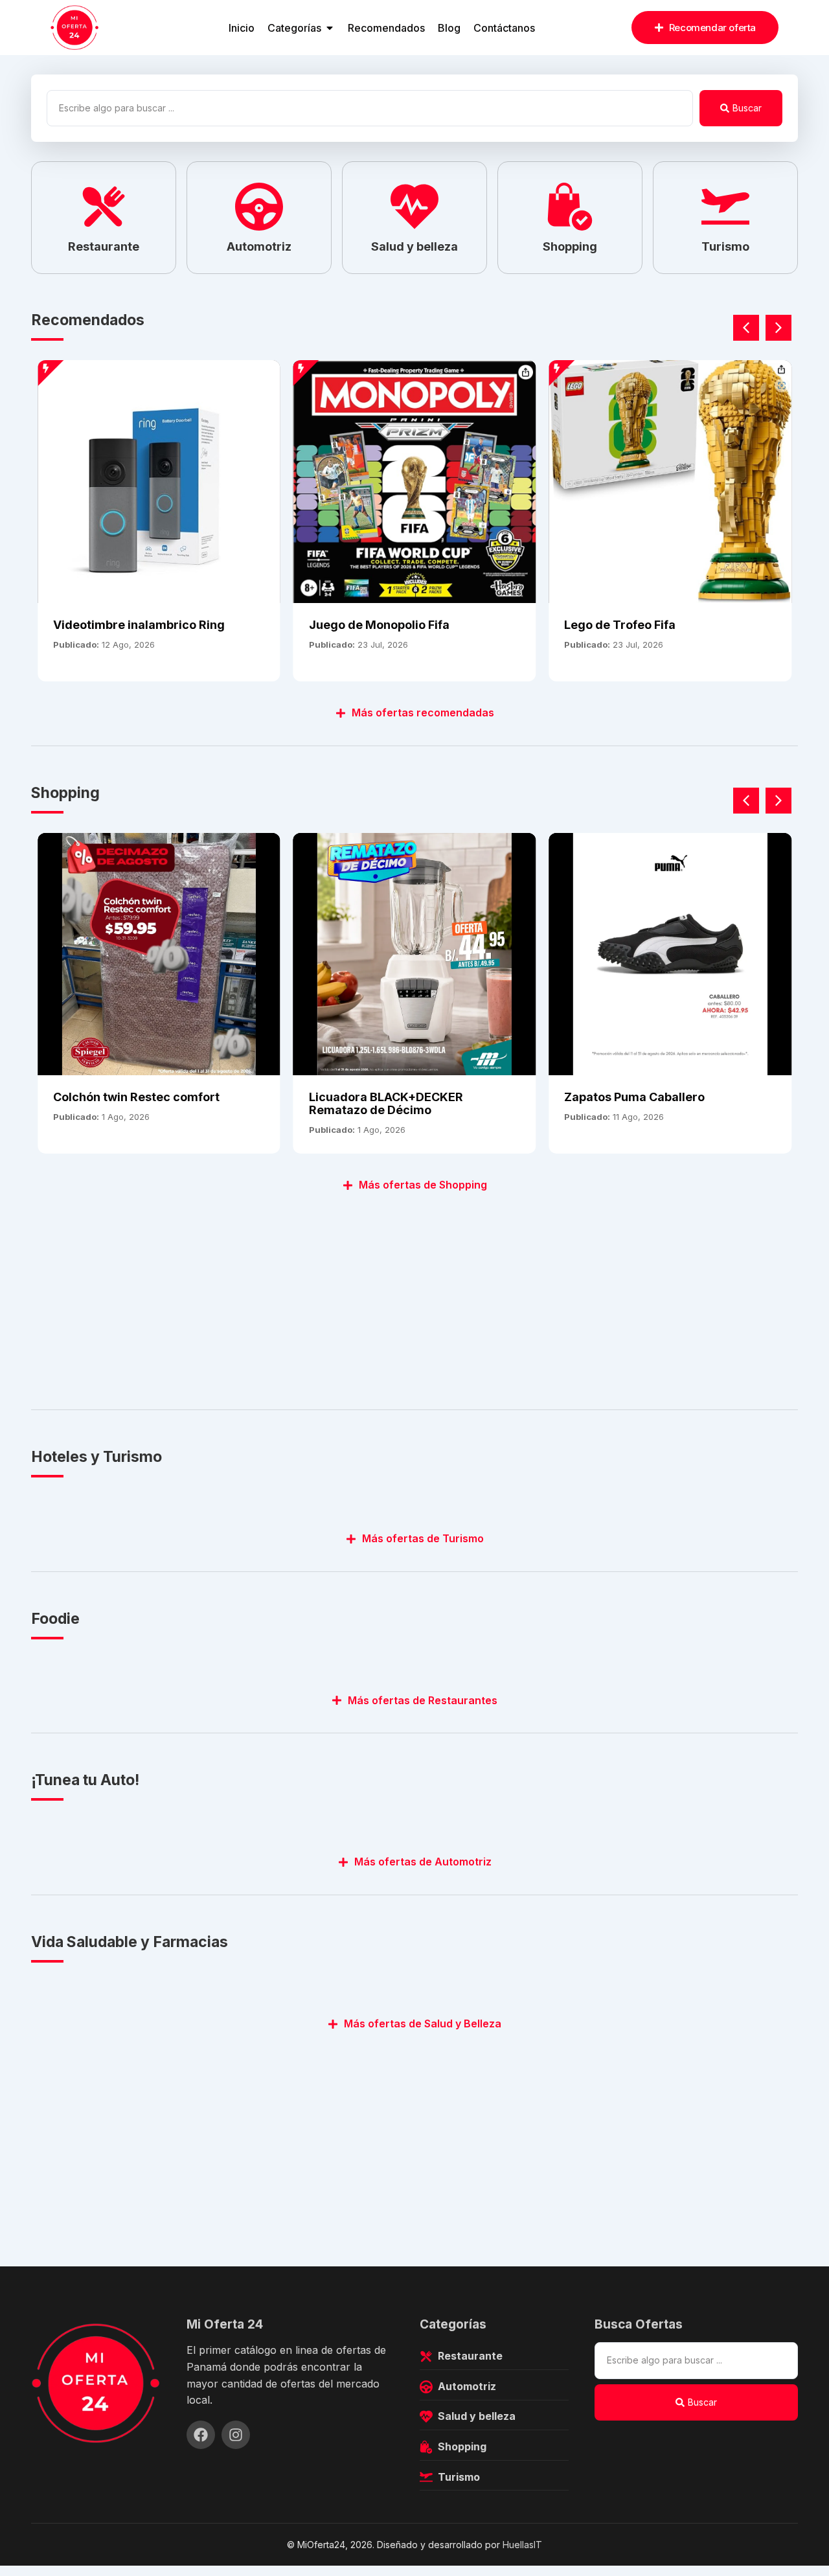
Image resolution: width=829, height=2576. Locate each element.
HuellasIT (522, 2545)
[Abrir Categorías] (330, 28)
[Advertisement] (414, 1294)
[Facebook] (201, 2435)
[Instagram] (236, 2435)
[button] (778, 328)
